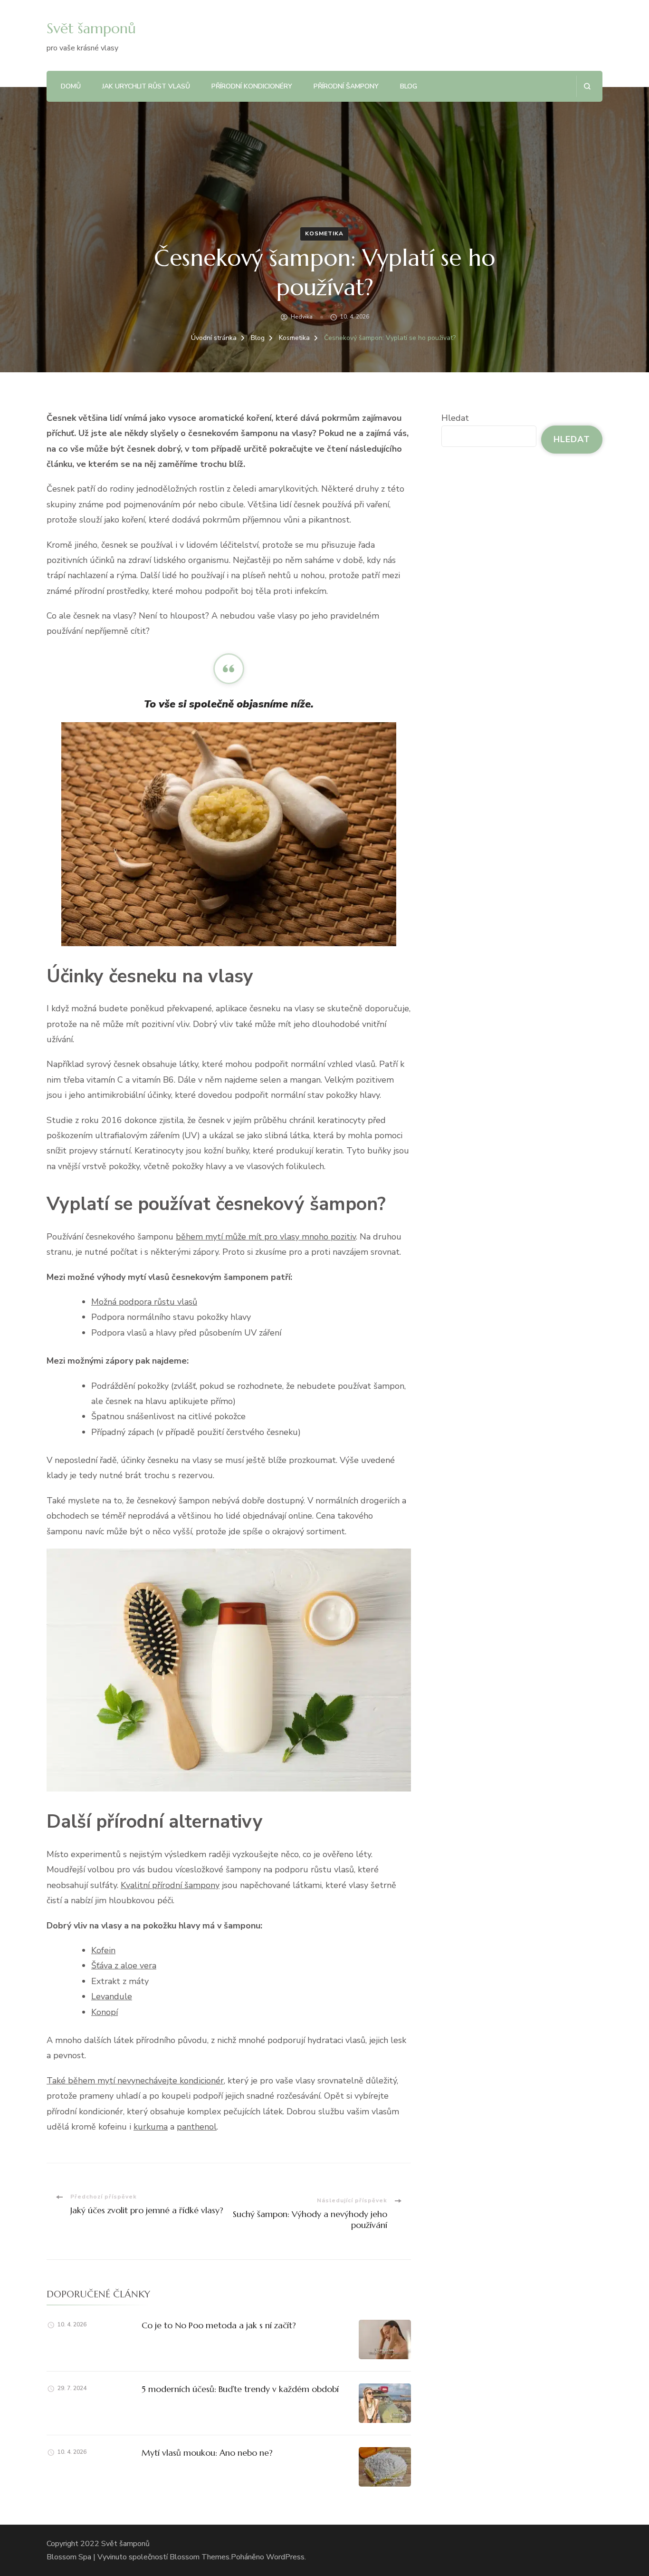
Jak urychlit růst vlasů (146, 86)
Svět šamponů (91, 28)
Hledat (455, 418)
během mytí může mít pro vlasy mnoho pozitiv (266, 1237)
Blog (409, 86)
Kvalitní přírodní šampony (170, 1885)
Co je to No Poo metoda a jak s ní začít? (219, 2325)
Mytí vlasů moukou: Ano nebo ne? (207, 2453)
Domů (71, 86)
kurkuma (151, 2127)
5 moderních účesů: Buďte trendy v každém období (240, 2389)
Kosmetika (324, 233)
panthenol (197, 2127)
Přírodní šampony (346, 86)
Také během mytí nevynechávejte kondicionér (135, 2081)
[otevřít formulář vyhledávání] (587, 86)
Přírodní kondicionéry (252, 86)
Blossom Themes (200, 2557)
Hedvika (302, 317)
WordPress (285, 2557)
